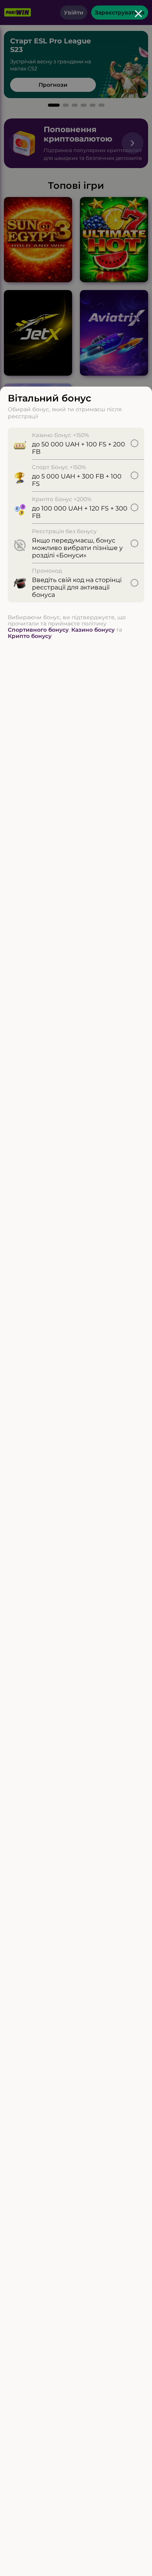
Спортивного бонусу (38, 630)
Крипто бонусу (30, 636)
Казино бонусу (93, 630)
